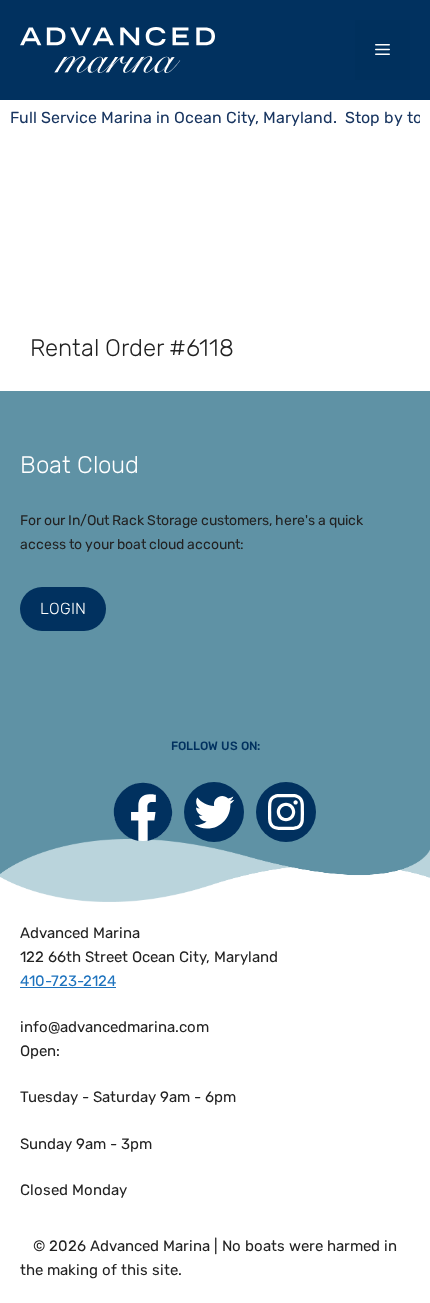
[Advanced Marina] (117, 49)
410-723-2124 (68, 981)
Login (63, 608)
